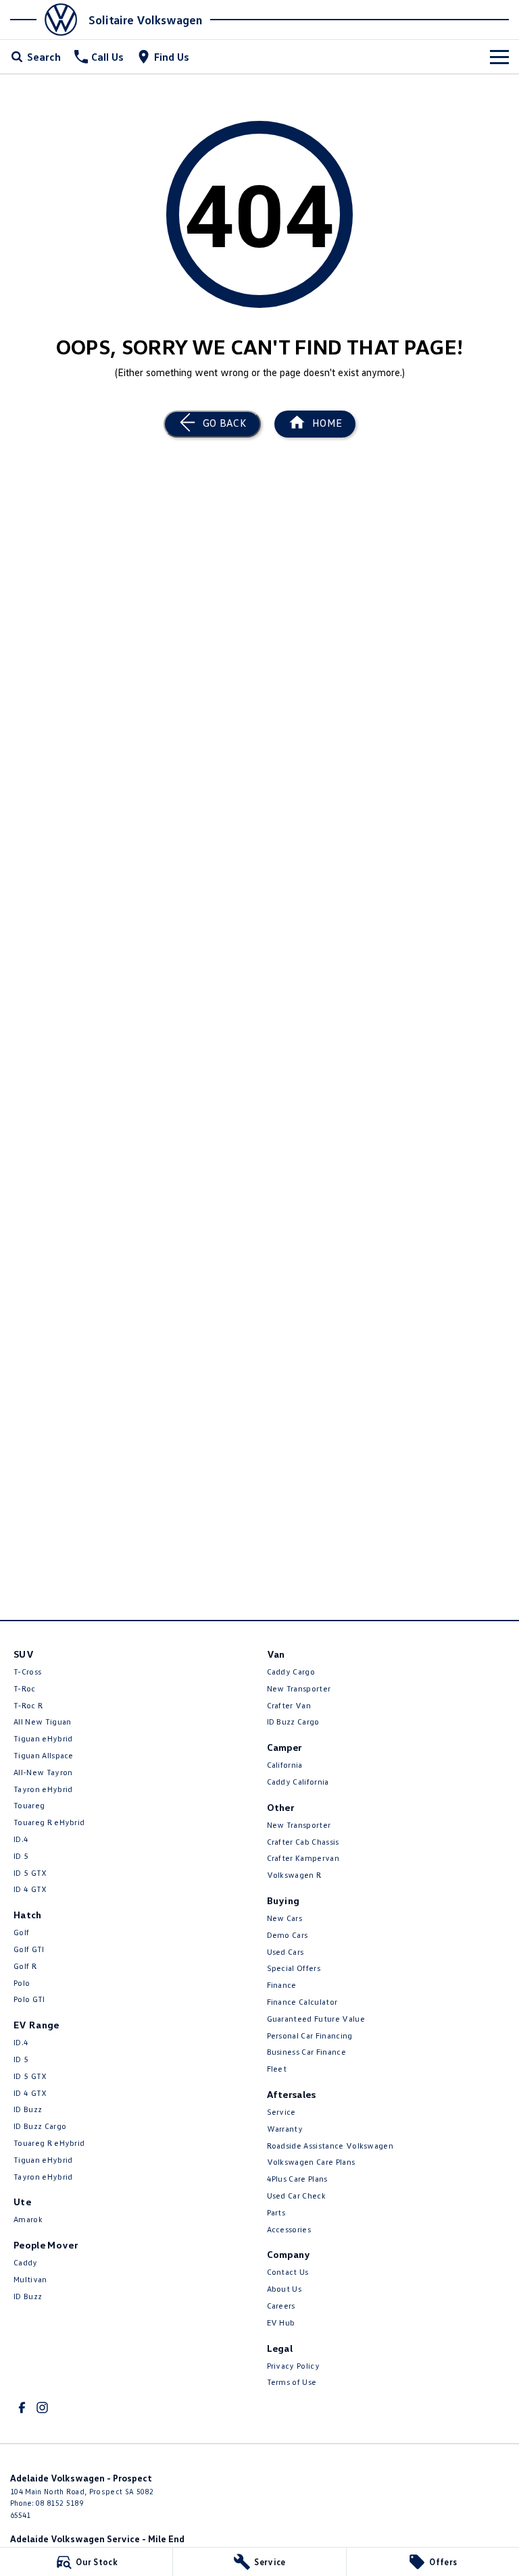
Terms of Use (292, 2382)
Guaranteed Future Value (316, 2019)
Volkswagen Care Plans (311, 2162)
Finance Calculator (302, 2002)
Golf (21, 1932)
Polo (22, 1983)
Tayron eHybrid (43, 1789)
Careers (281, 2306)
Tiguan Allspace (44, 1755)
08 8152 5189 (59, 2503)
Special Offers (294, 1968)
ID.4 (21, 1839)
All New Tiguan (42, 1721)
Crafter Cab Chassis (303, 1842)
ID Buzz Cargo (40, 2126)
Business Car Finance (306, 2052)
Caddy (26, 2262)
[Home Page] (48, 20)
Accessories (289, 2229)
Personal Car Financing (310, 2035)
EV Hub (281, 2322)
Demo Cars (288, 1935)
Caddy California (298, 1782)
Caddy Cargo (291, 1672)
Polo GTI (29, 1999)
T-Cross (27, 1672)
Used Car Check (296, 2196)
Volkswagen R (294, 1875)
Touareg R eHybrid (49, 1822)
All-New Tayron (43, 1772)
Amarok (28, 2219)
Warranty (285, 2129)
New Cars (285, 1918)
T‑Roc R (28, 1705)
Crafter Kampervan (303, 1858)
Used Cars (286, 1952)
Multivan (30, 2279)
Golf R (25, 1966)
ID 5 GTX (30, 1873)
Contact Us (288, 2272)
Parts (276, 2212)
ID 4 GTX (30, 1889)
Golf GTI (29, 1949)
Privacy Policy (293, 2366)
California (285, 1765)
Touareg (29, 1805)
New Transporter (299, 1688)
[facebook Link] (22, 2408)
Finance (282, 1985)
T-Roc (25, 1688)
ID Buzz (28, 2109)
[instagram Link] (42, 2408)
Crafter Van (289, 1705)
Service (281, 2112)
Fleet (277, 2069)
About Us (285, 2289)
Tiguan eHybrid (43, 1738)
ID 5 (21, 1856)
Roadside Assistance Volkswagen (330, 2146)
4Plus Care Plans (297, 2179)
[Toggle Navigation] (499, 57)
